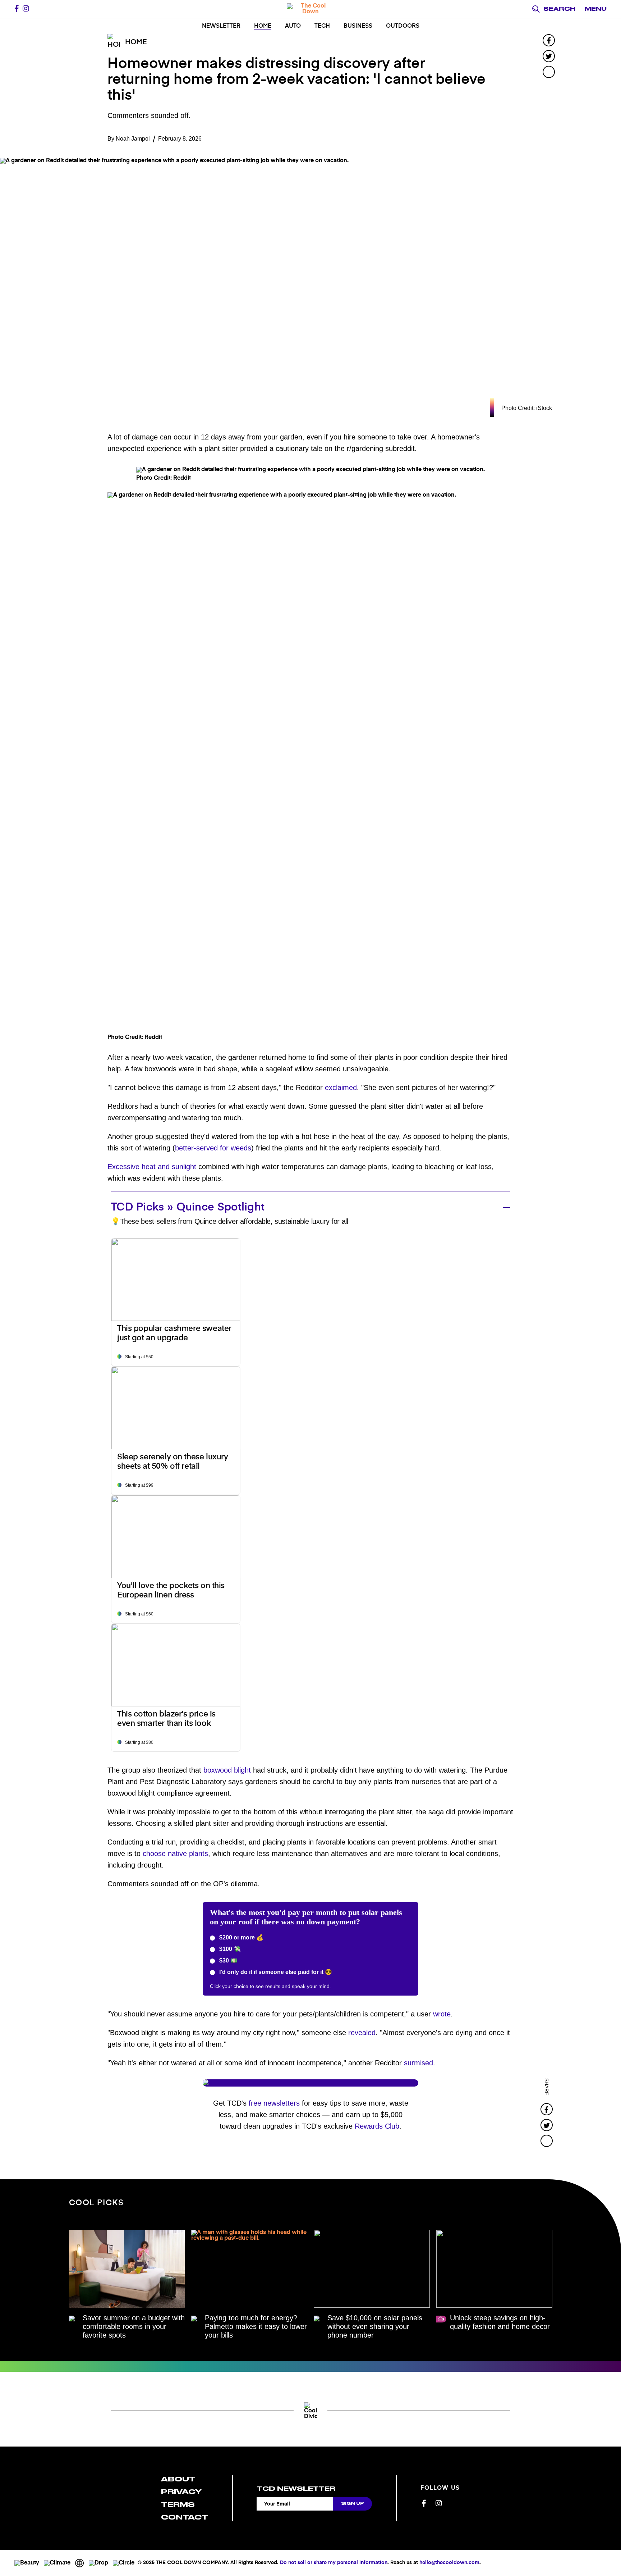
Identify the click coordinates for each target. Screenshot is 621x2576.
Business (358, 26)
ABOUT (178, 2479)
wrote (442, 2014)
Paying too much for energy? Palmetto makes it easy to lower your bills (256, 2326)
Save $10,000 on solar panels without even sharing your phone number (375, 2326)
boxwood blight (227, 1770)
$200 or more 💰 (241, 1937)
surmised (418, 2063)
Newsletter (221, 26)
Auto (293, 26)
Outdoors (403, 26)
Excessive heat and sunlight (152, 1167)
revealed (362, 2033)
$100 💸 (229, 1949)
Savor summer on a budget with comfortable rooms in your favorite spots (134, 2326)
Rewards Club (377, 2126)
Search (559, 9)
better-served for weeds (213, 1148)
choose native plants (175, 1854)
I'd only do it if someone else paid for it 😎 (275, 1972)
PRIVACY (181, 2492)
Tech (322, 26)
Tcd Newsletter (296, 2489)
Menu (596, 9)
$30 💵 (228, 1961)
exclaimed (341, 1088)
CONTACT (185, 2517)
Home (263, 26)
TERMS (178, 2505)
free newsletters (274, 2103)
